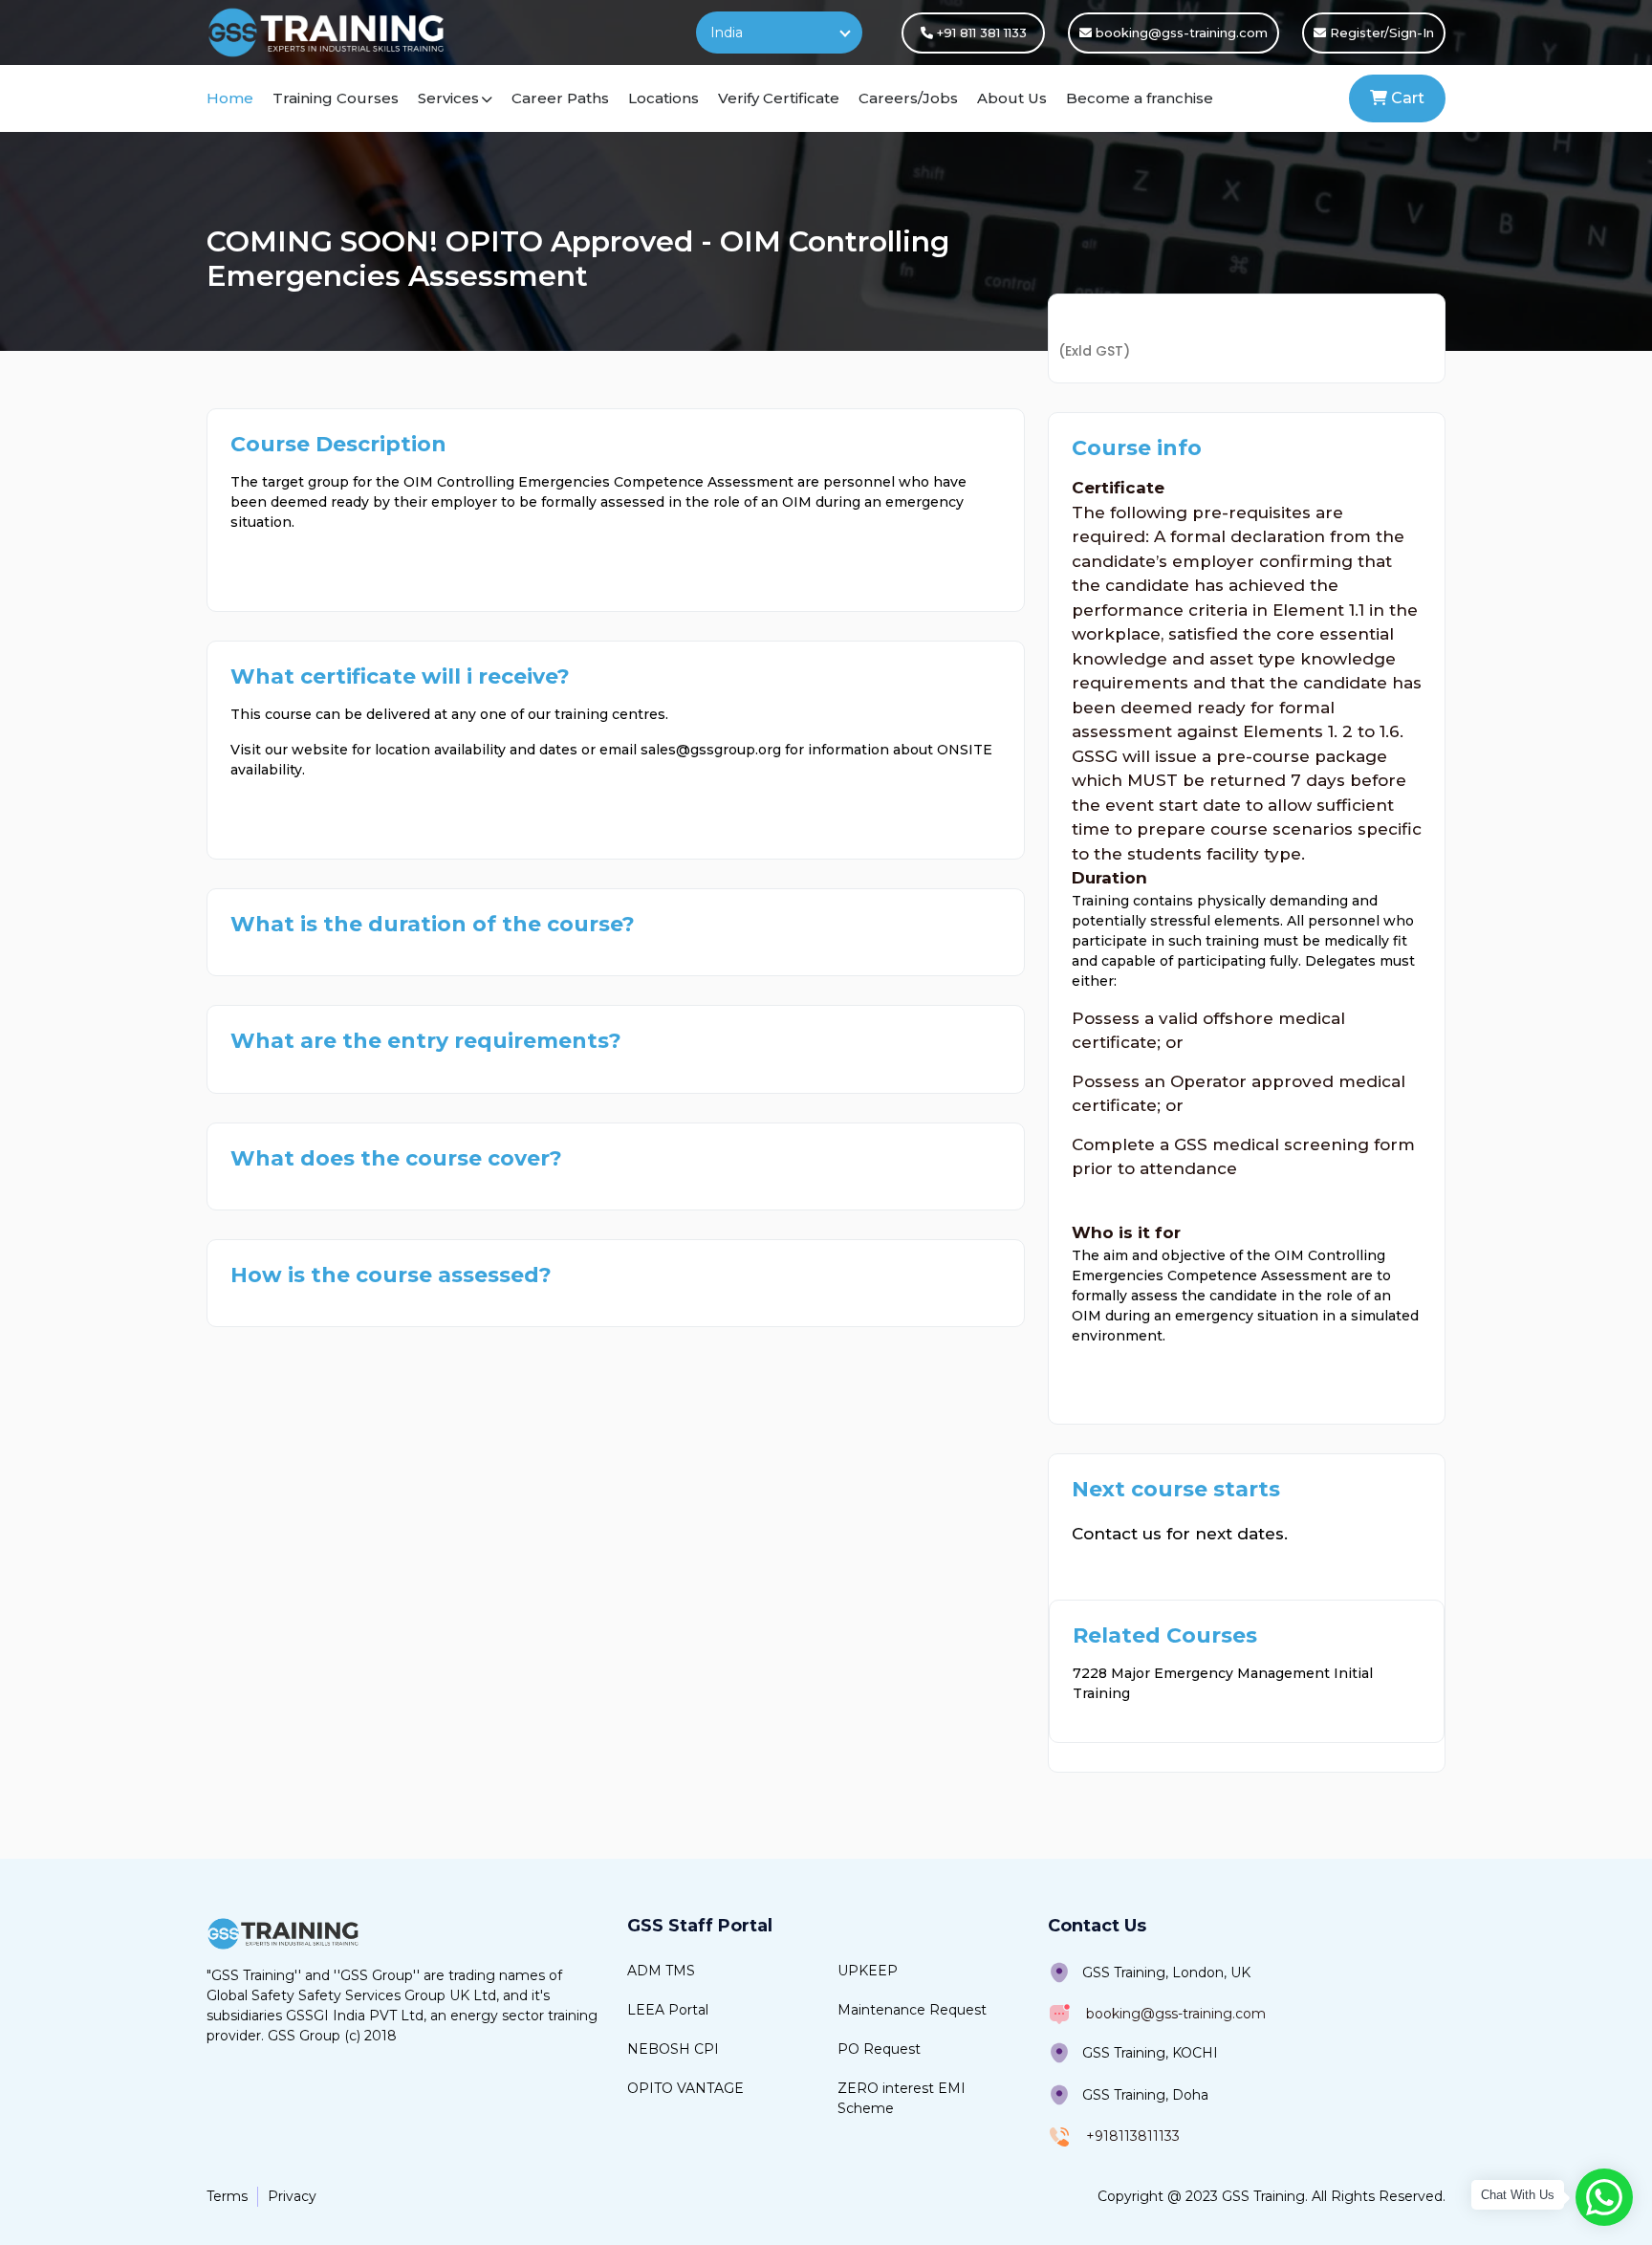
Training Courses (336, 98)
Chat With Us (1518, 2195)
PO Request (879, 2049)
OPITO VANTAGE (685, 2088)
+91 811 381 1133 (980, 33)
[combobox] (779, 33)
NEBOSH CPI (673, 2049)
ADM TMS (661, 1971)
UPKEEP (868, 1971)
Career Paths (560, 98)
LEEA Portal (668, 2010)
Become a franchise (1140, 98)
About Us (1012, 98)
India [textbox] (727, 33)
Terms (227, 2196)
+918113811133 (1133, 2136)
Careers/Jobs (908, 98)
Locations (663, 98)
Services (448, 98)
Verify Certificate (779, 98)
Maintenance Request (912, 2010)
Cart (1406, 98)
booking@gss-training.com (1180, 33)
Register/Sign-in (1380, 33)
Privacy (292, 2196)
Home (230, 98)
